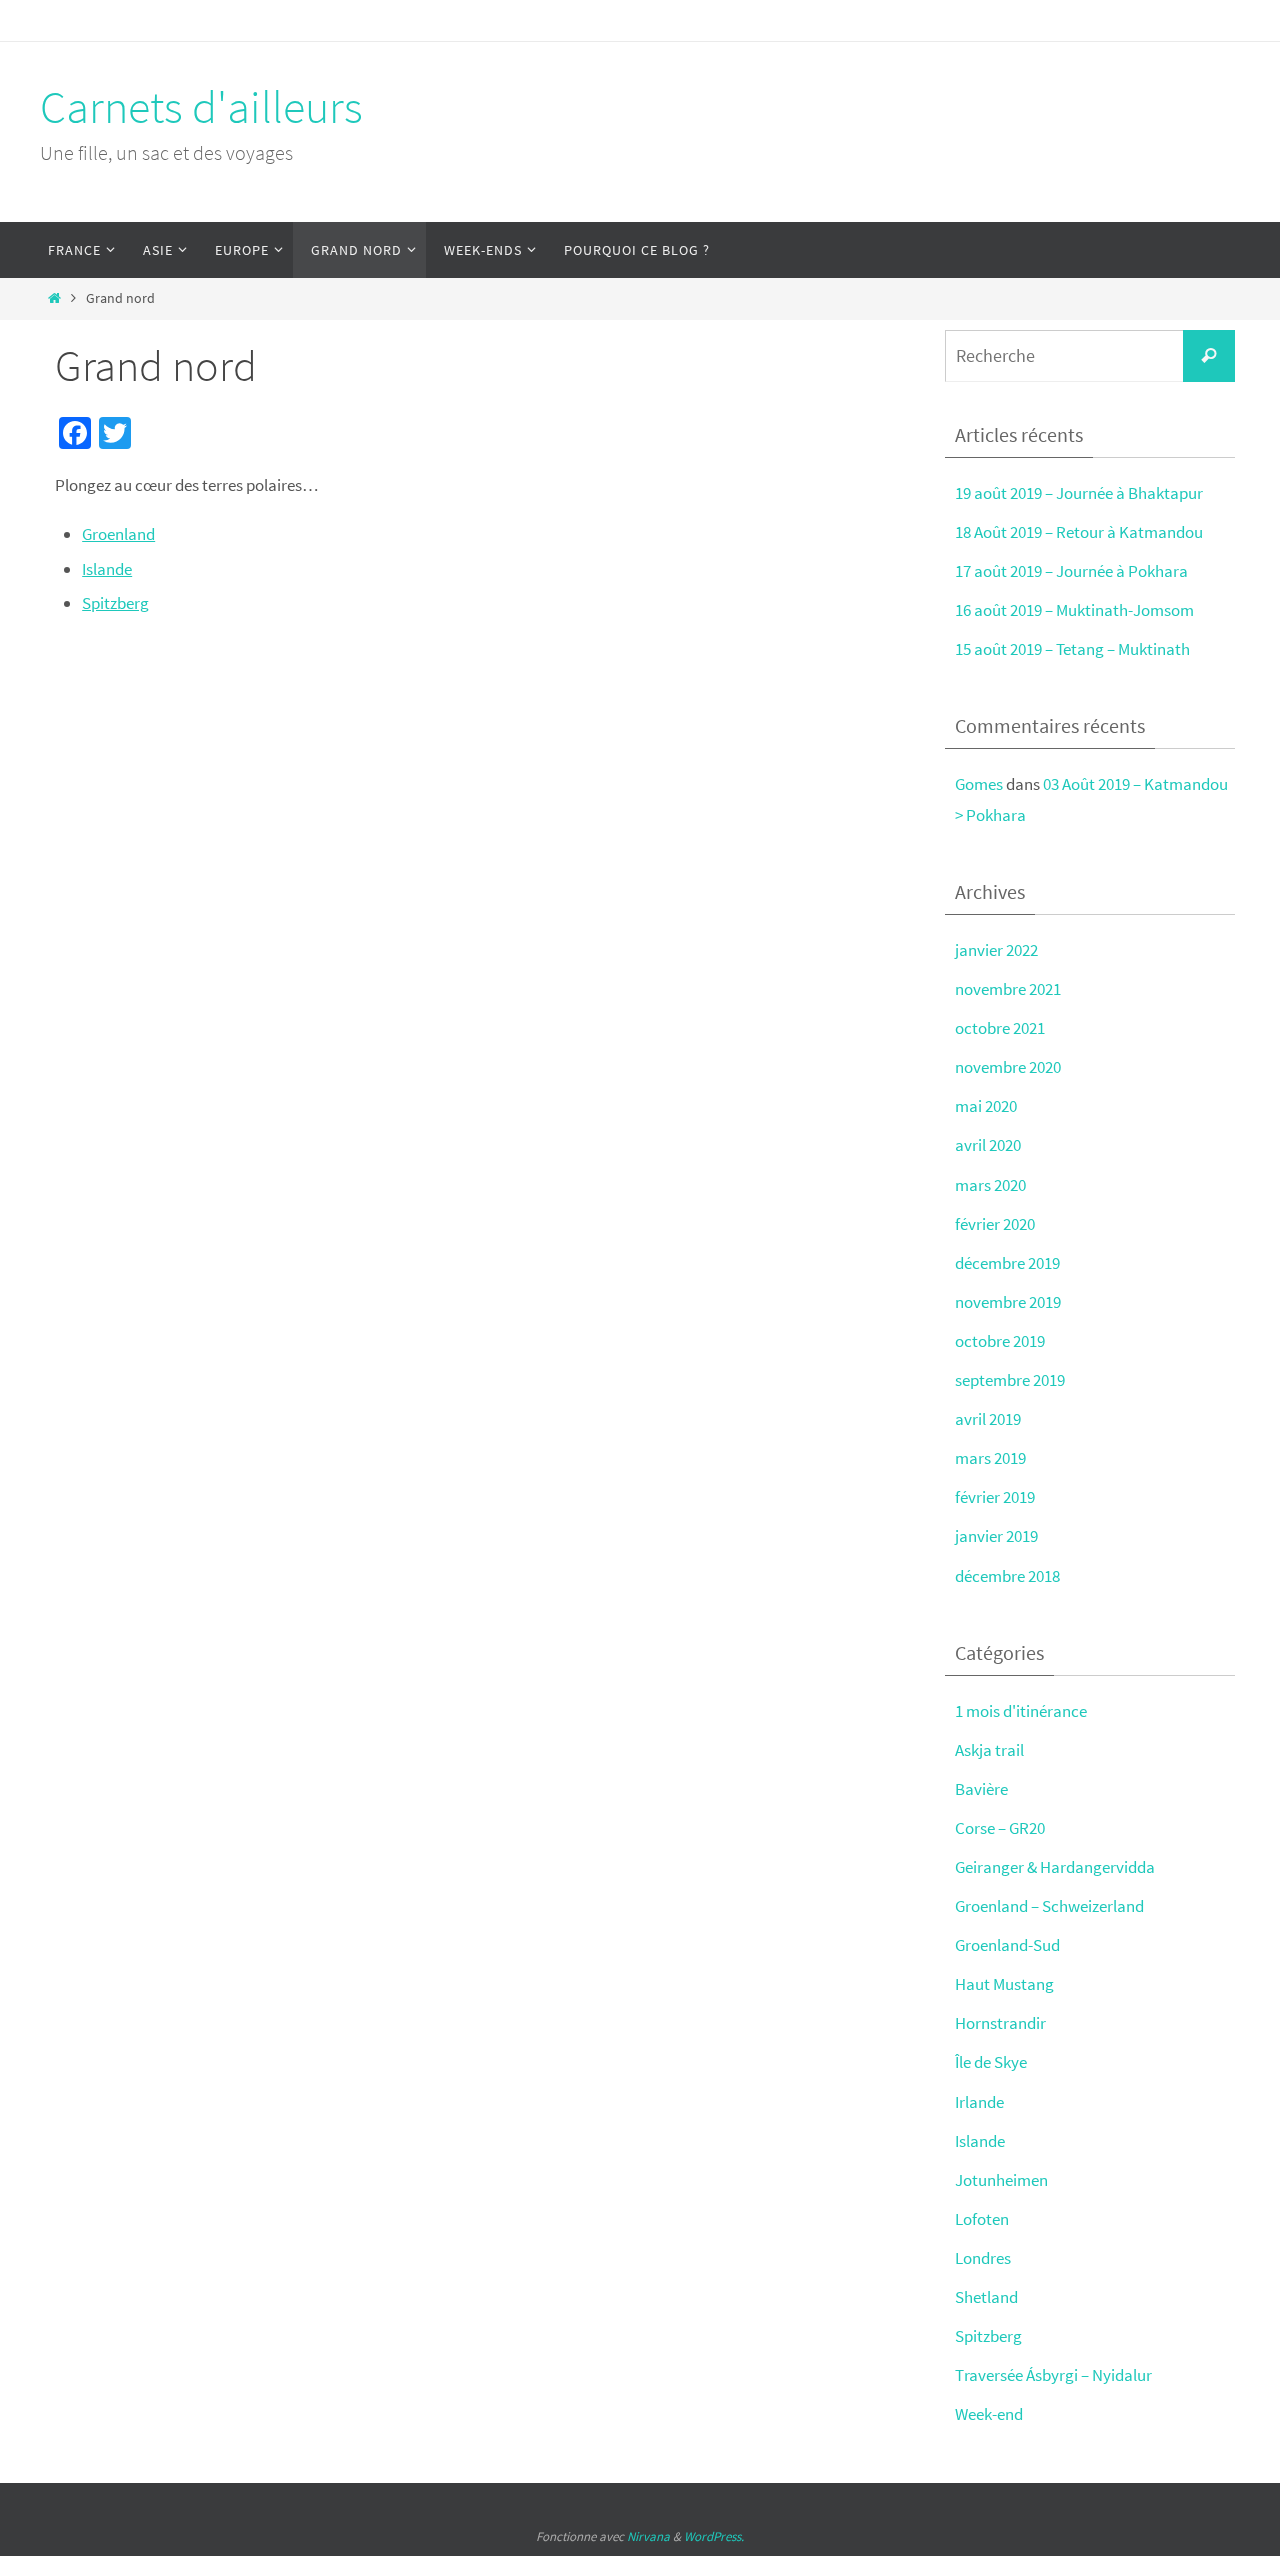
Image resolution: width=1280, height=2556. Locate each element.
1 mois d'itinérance (1021, 1711)
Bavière (981, 1789)
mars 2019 (990, 1458)
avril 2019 (988, 1419)
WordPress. (714, 2536)
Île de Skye (991, 2062)
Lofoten (982, 2219)
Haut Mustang (1004, 1984)
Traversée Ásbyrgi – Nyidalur (1053, 2375)
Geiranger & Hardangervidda (1055, 1867)
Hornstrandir (1000, 2023)
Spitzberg (115, 603)
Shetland (986, 2297)
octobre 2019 (1000, 1341)
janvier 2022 (996, 950)
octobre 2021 (1000, 1028)
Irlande (979, 2102)
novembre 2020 (1008, 1067)
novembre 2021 (1008, 989)
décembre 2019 (1007, 1263)
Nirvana (648, 2536)
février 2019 (995, 1497)
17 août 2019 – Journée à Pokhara (1071, 571)
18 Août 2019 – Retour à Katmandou (1079, 532)
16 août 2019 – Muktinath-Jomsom (1074, 610)
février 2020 (995, 1224)
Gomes (979, 784)
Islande (107, 569)
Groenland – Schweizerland (1049, 1906)
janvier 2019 (996, 1536)
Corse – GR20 (1000, 1828)
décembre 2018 (1007, 1576)
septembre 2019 (1010, 1380)
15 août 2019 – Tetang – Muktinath (1072, 649)
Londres (983, 2258)
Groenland (118, 534)
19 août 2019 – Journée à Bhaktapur (1079, 493)
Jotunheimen (1001, 2180)
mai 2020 (986, 1106)
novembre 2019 (1008, 1302)
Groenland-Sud (1007, 1945)
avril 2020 (988, 1145)
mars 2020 (990, 1185)
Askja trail (989, 1750)
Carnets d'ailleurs (201, 107)
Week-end (989, 2414)
